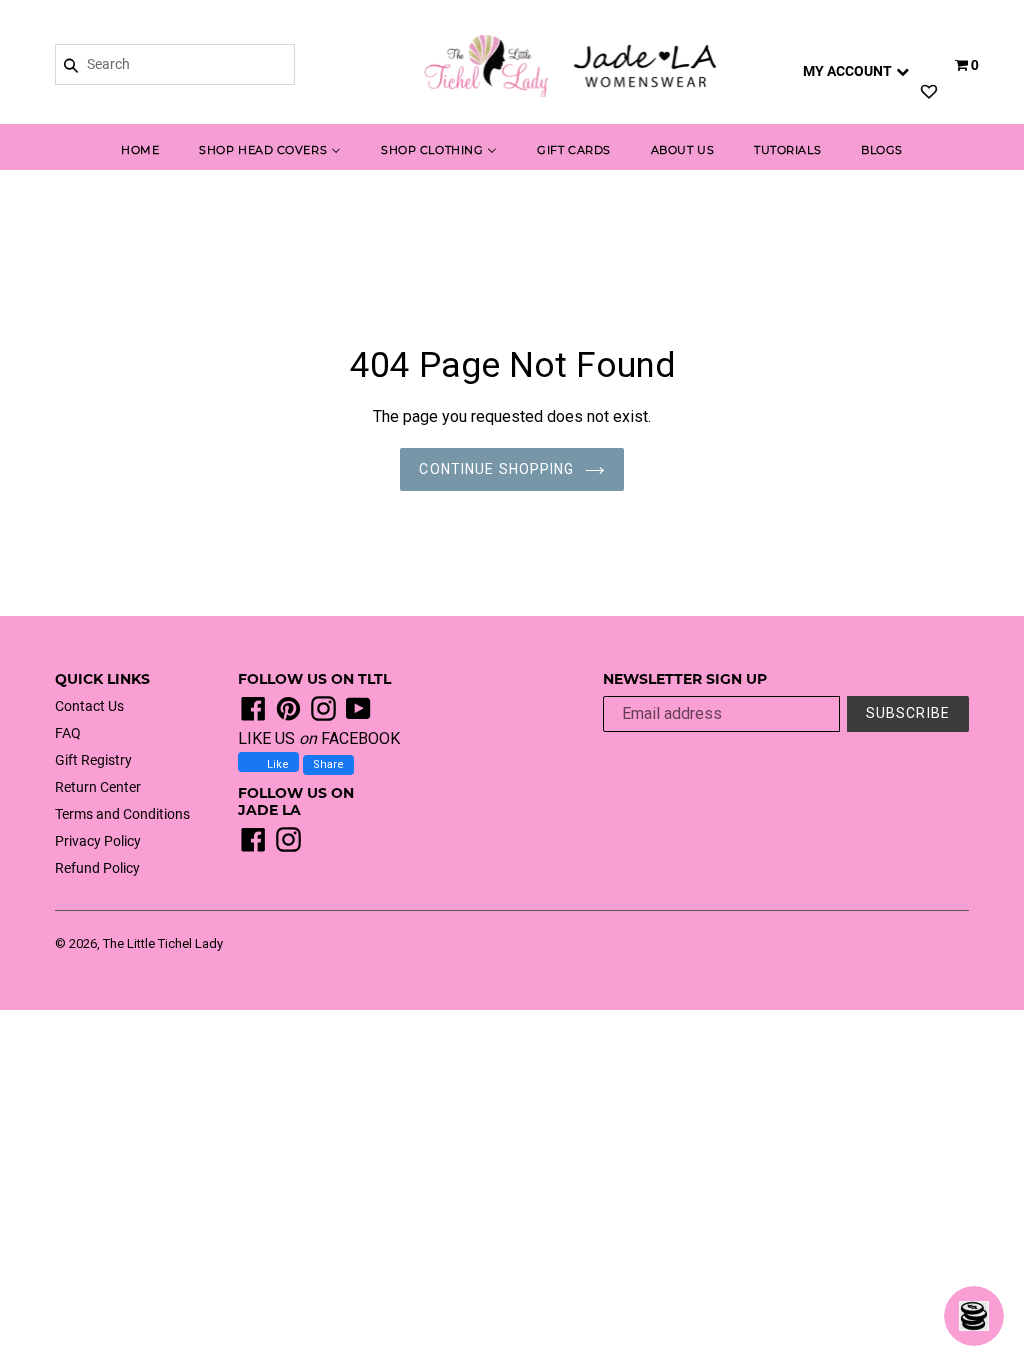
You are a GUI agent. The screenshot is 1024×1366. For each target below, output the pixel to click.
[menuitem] (140, 152)
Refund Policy (97, 868)
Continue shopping (496, 469)
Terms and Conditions (122, 814)
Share (328, 764)
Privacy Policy (98, 841)
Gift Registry (93, 760)
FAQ (68, 733)
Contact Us (89, 706)
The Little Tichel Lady (163, 943)
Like (276, 764)
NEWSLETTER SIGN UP (685, 679)
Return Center (98, 787)
